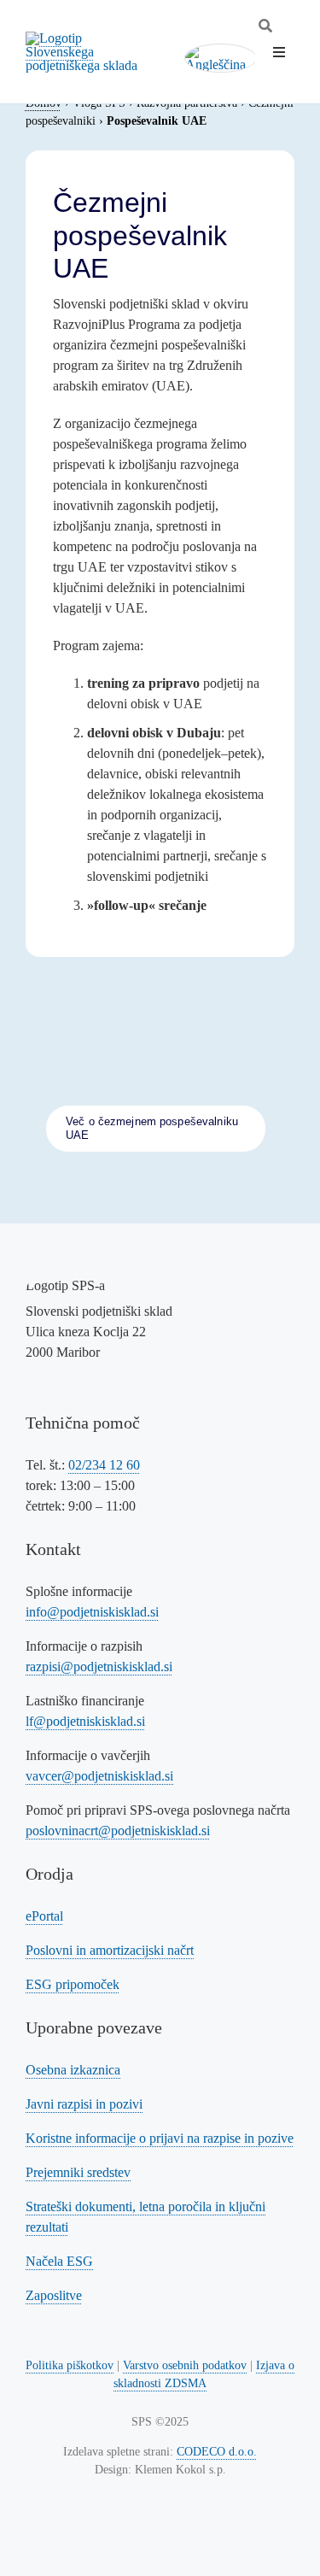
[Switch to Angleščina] (221, 59)
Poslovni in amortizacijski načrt (110, 1950)
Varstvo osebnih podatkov (185, 2365)
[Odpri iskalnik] (265, 26)
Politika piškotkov (70, 2365)
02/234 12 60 (104, 1465)
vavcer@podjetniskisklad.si (99, 1776)
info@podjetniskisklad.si (92, 1612)
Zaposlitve (54, 2295)
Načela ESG (59, 2261)
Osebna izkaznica (73, 2070)
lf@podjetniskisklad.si (85, 1721)
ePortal (44, 1916)
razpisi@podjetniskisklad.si (99, 1666)
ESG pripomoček (73, 1984)
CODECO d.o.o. (217, 2452)
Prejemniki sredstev (78, 2172)
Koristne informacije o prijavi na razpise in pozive (160, 2138)
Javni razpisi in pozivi (84, 2104)
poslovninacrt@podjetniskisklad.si (118, 1831)
